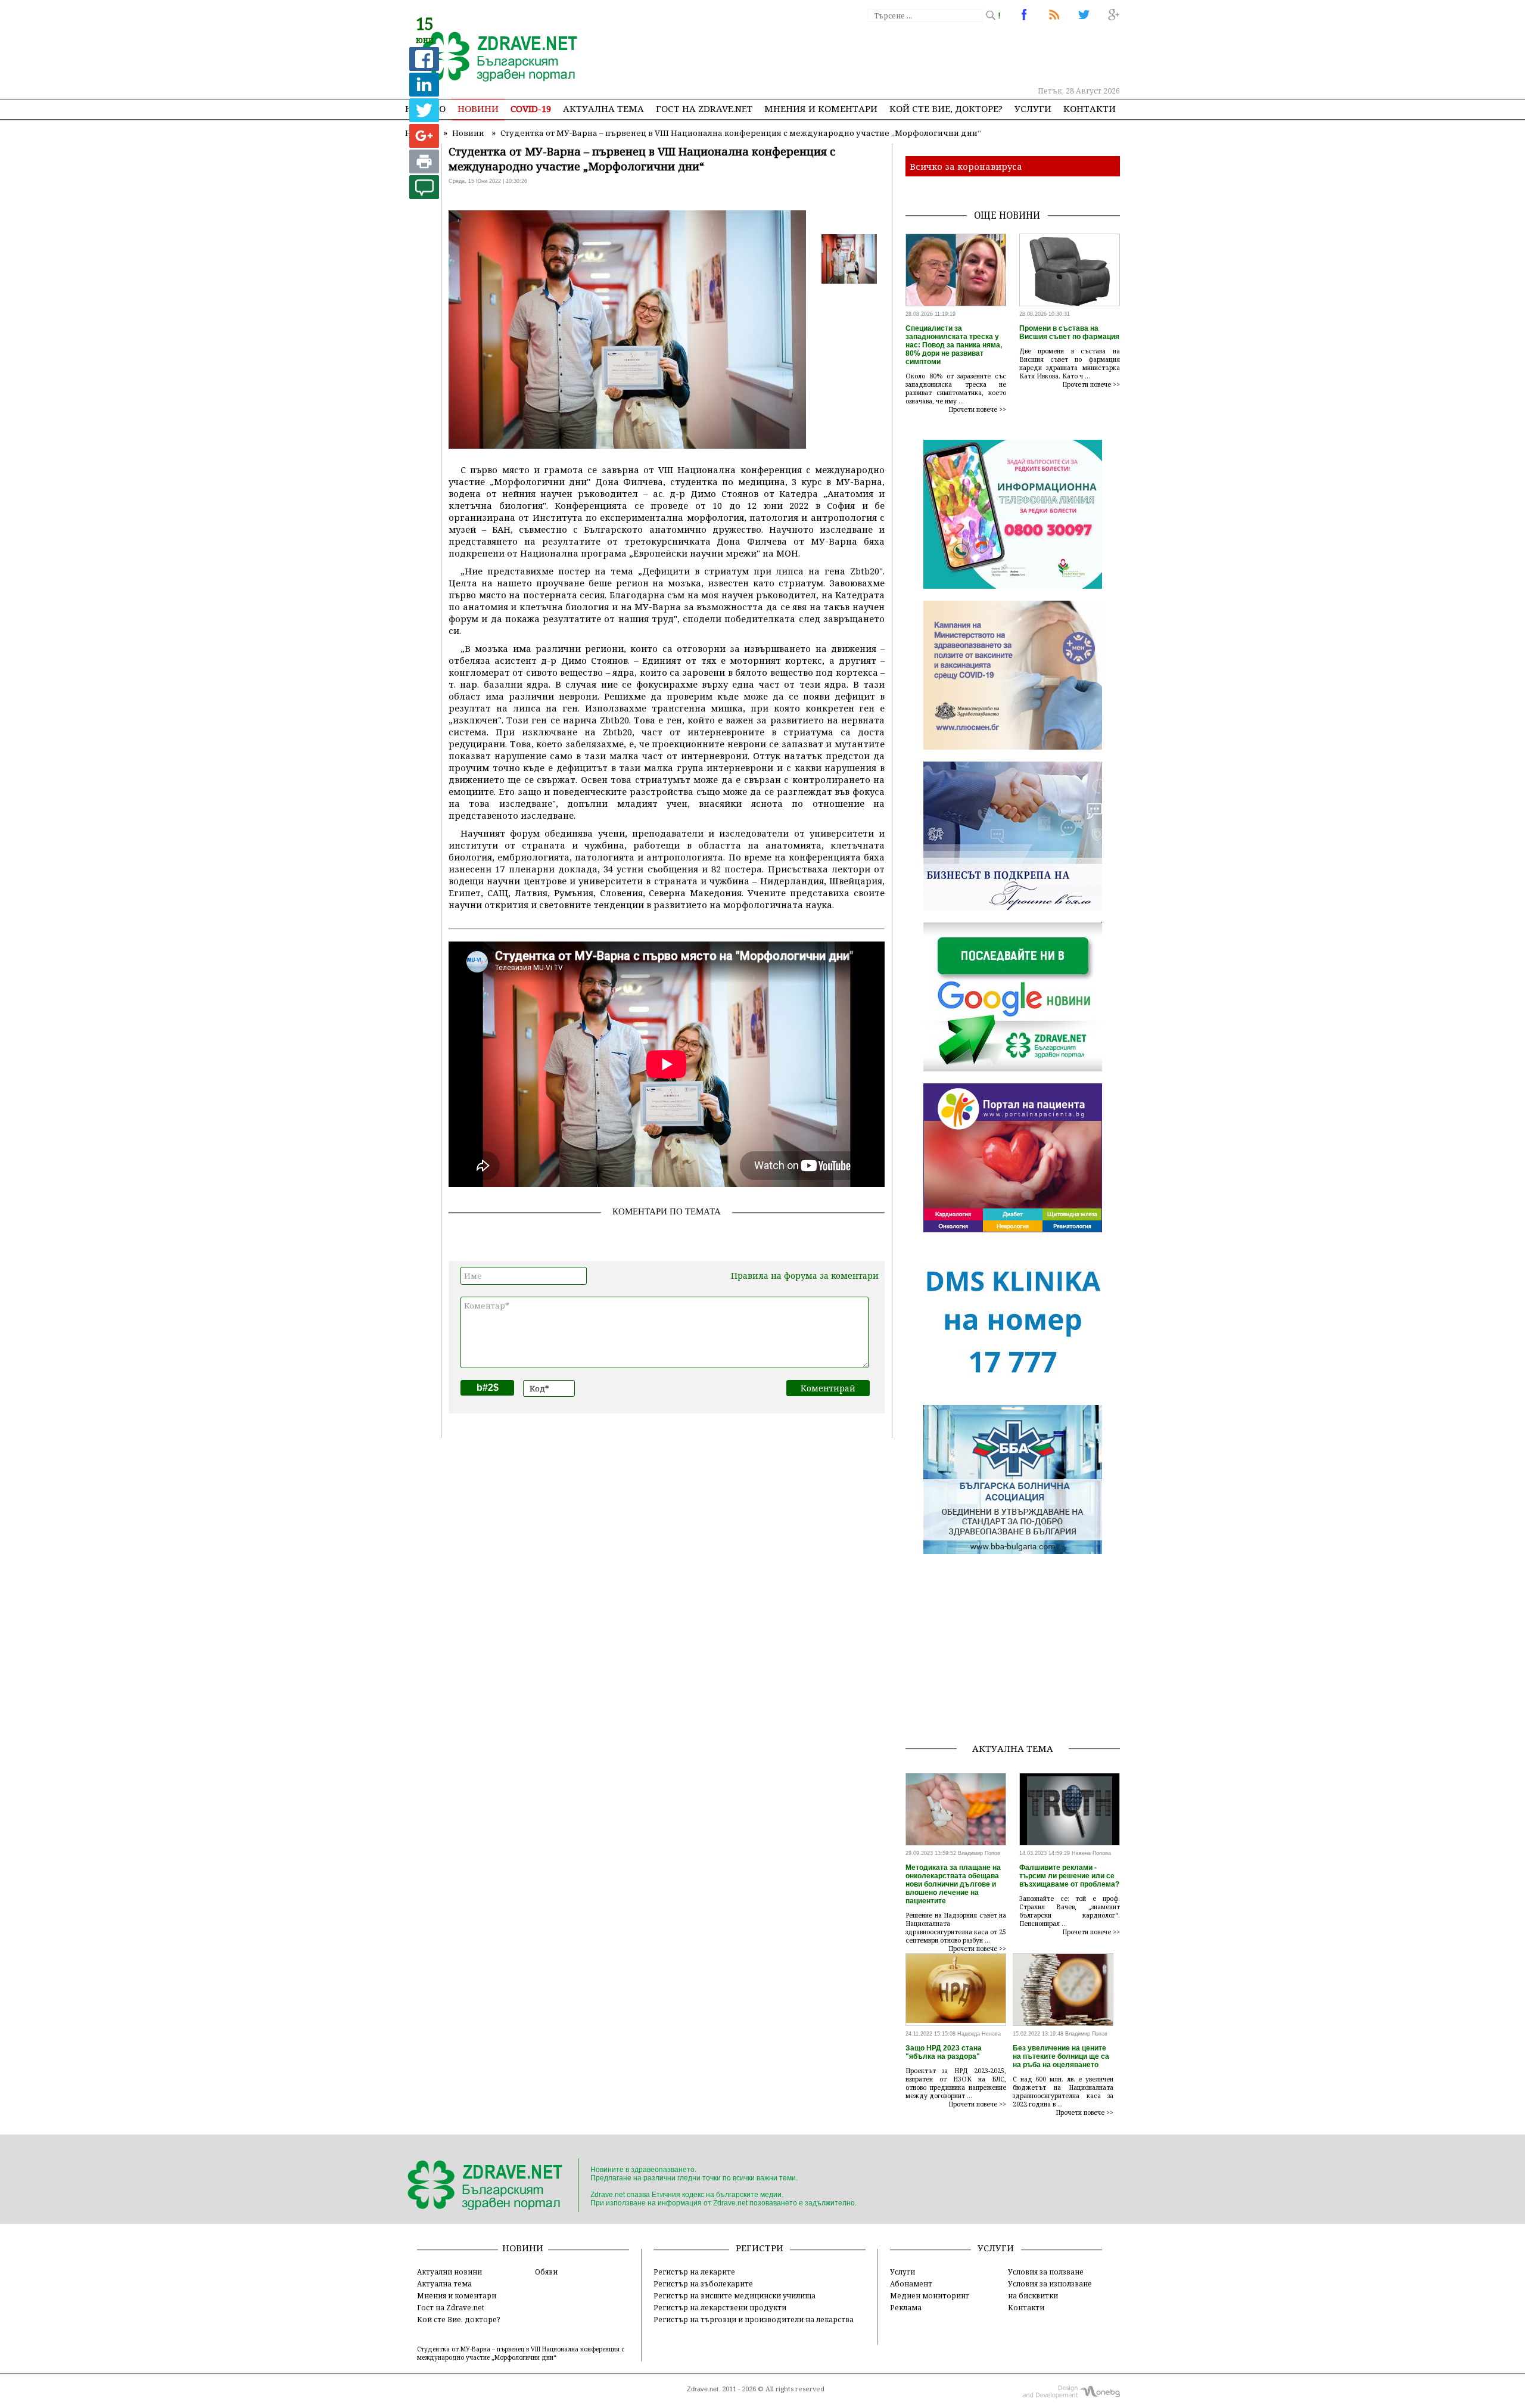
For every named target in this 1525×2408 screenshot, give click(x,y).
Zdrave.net (703, 2389)
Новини (478, 108)
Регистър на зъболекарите (703, 2283)
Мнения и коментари (821, 108)
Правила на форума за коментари (805, 1276)
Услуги (1033, 108)
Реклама (906, 2307)
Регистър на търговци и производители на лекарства (754, 2319)
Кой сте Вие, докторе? (946, 108)
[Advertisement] (902, 54)
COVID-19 (531, 108)
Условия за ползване (1046, 2272)
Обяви (546, 2272)
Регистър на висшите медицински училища (735, 2295)
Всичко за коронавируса (966, 166)
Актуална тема (603, 108)
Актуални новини (449, 2272)
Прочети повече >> (978, 409)
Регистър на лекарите (694, 2272)
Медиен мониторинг (930, 2295)
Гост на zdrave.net (704, 108)
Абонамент (911, 2283)
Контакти (1090, 108)
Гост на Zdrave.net (451, 2307)
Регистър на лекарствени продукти (720, 2307)
